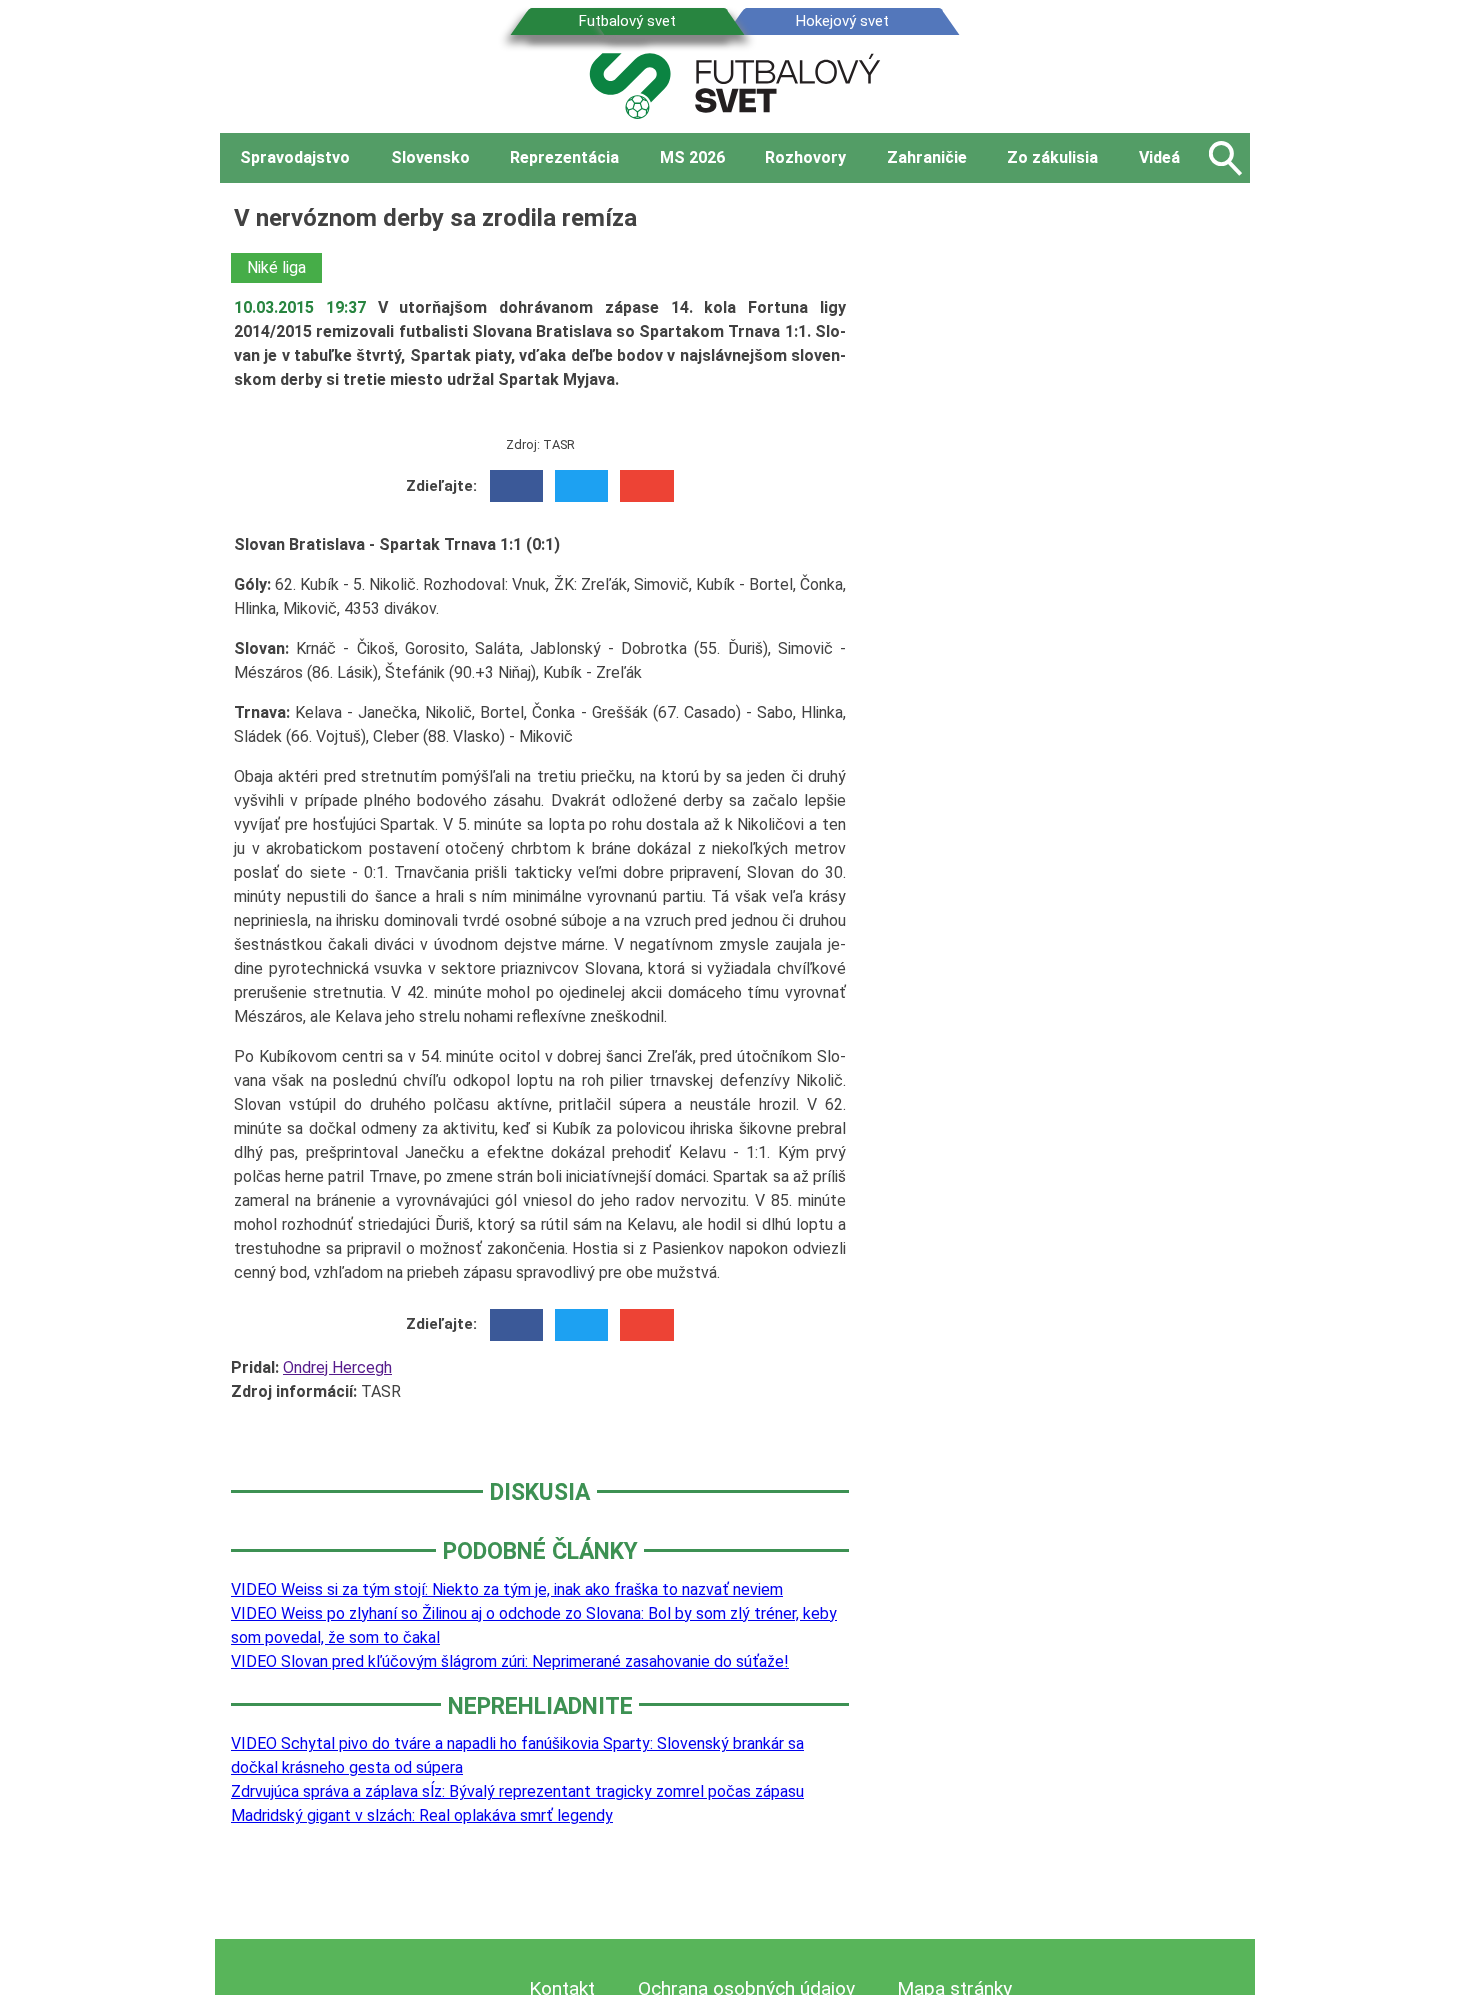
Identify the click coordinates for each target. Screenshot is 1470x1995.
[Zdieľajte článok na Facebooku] (516, 486)
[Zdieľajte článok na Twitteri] (581, 486)
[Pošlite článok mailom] (646, 486)
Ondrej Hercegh (337, 1367)
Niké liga (276, 267)
